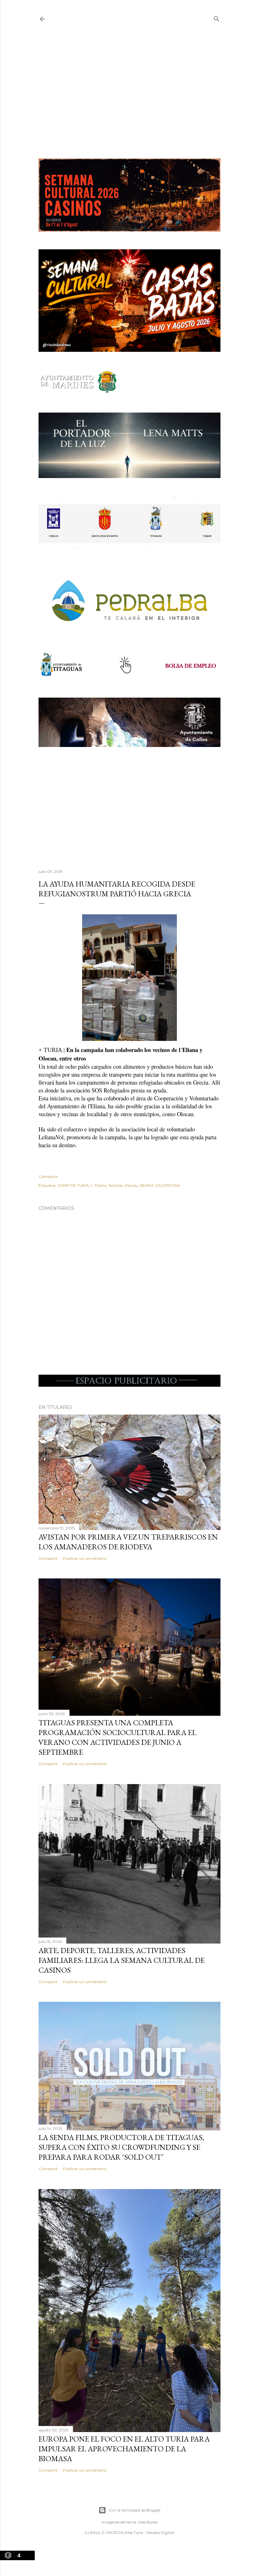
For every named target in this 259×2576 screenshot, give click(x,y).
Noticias (115, 1185)
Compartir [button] (48, 1176)
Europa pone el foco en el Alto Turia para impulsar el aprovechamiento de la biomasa (124, 2449)
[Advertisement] (129, 91)
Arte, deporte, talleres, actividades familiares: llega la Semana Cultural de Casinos (122, 1960)
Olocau (131, 1185)
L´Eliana (99, 1185)
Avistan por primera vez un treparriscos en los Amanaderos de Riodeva (128, 1542)
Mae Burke (148, 2522)
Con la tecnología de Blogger (135, 2510)
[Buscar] (217, 18)
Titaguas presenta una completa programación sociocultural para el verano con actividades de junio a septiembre (117, 1737)
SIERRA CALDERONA (160, 1185)
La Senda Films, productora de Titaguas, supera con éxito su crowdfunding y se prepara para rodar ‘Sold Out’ (121, 2147)
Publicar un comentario (85, 1558)
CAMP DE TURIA (73, 1185)
